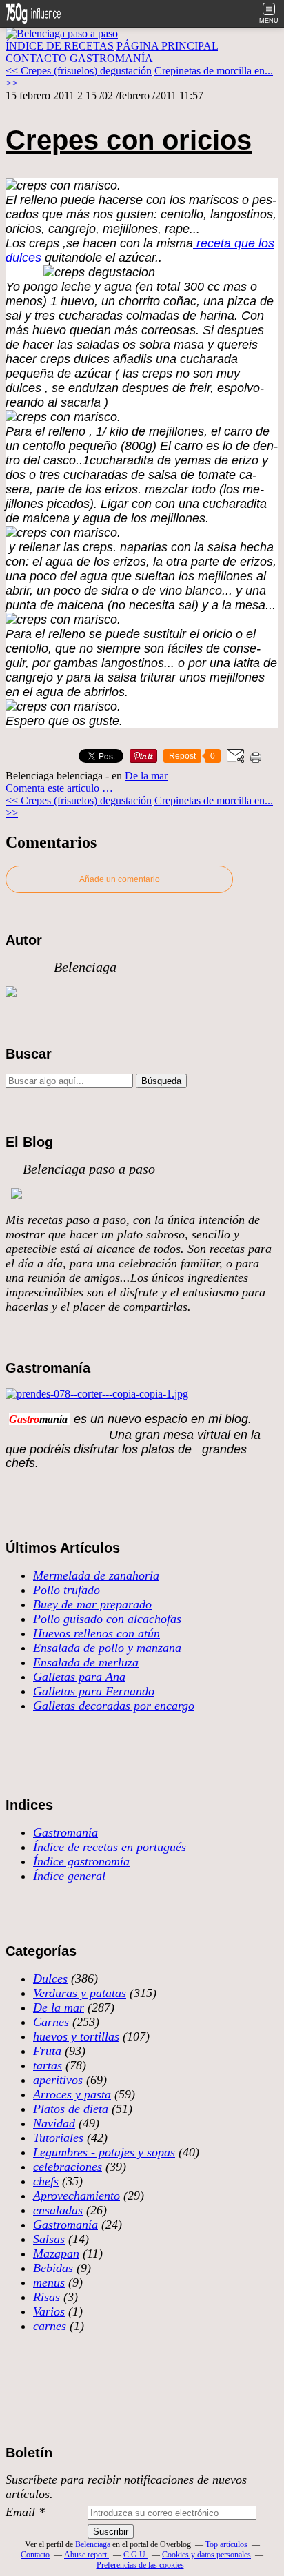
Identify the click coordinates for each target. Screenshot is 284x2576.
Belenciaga (93, 2544)
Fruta (47, 2051)
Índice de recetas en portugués (110, 1847)
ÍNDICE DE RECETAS (60, 46)
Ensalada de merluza (86, 1662)
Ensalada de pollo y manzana (107, 1648)
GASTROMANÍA (111, 58)
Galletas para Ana (79, 1677)
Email (20, 2512)
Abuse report (87, 2555)
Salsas (49, 2239)
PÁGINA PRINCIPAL (167, 46)
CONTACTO (36, 58)
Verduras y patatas (80, 1993)
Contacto (35, 2555)
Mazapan (56, 2253)
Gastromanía (65, 1832)
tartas (48, 2065)
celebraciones (68, 2167)
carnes (50, 2326)
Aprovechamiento (77, 2196)
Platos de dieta (71, 2109)
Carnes (51, 2022)
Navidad (54, 2123)
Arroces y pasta (72, 2094)
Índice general (69, 1876)
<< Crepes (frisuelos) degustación (79, 71)
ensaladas (58, 2210)
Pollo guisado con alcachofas (107, 1619)
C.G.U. (135, 2555)
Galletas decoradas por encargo (114, 1706)
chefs (46, 2181)
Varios (49, 2311)
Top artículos (226, 2544)
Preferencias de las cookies (140, 2565)
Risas (47, 2297)
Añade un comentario (120, 879)
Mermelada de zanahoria (96, 1575)
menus (49, 2282)
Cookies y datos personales (206, 2555)
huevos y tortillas (76, 2036)
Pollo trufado (67, 1590)
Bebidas (53, 2268)
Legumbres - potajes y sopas (104, 2152)
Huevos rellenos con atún (97, 1633)
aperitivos (58, 2080)
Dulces (50, 1979)
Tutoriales (58, 2138)
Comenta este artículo (54, 788)
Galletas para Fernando (94, 1691)
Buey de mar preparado (92, 1604)
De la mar (146, 776)
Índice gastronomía (81, 1861)
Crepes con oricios (129, 140)
